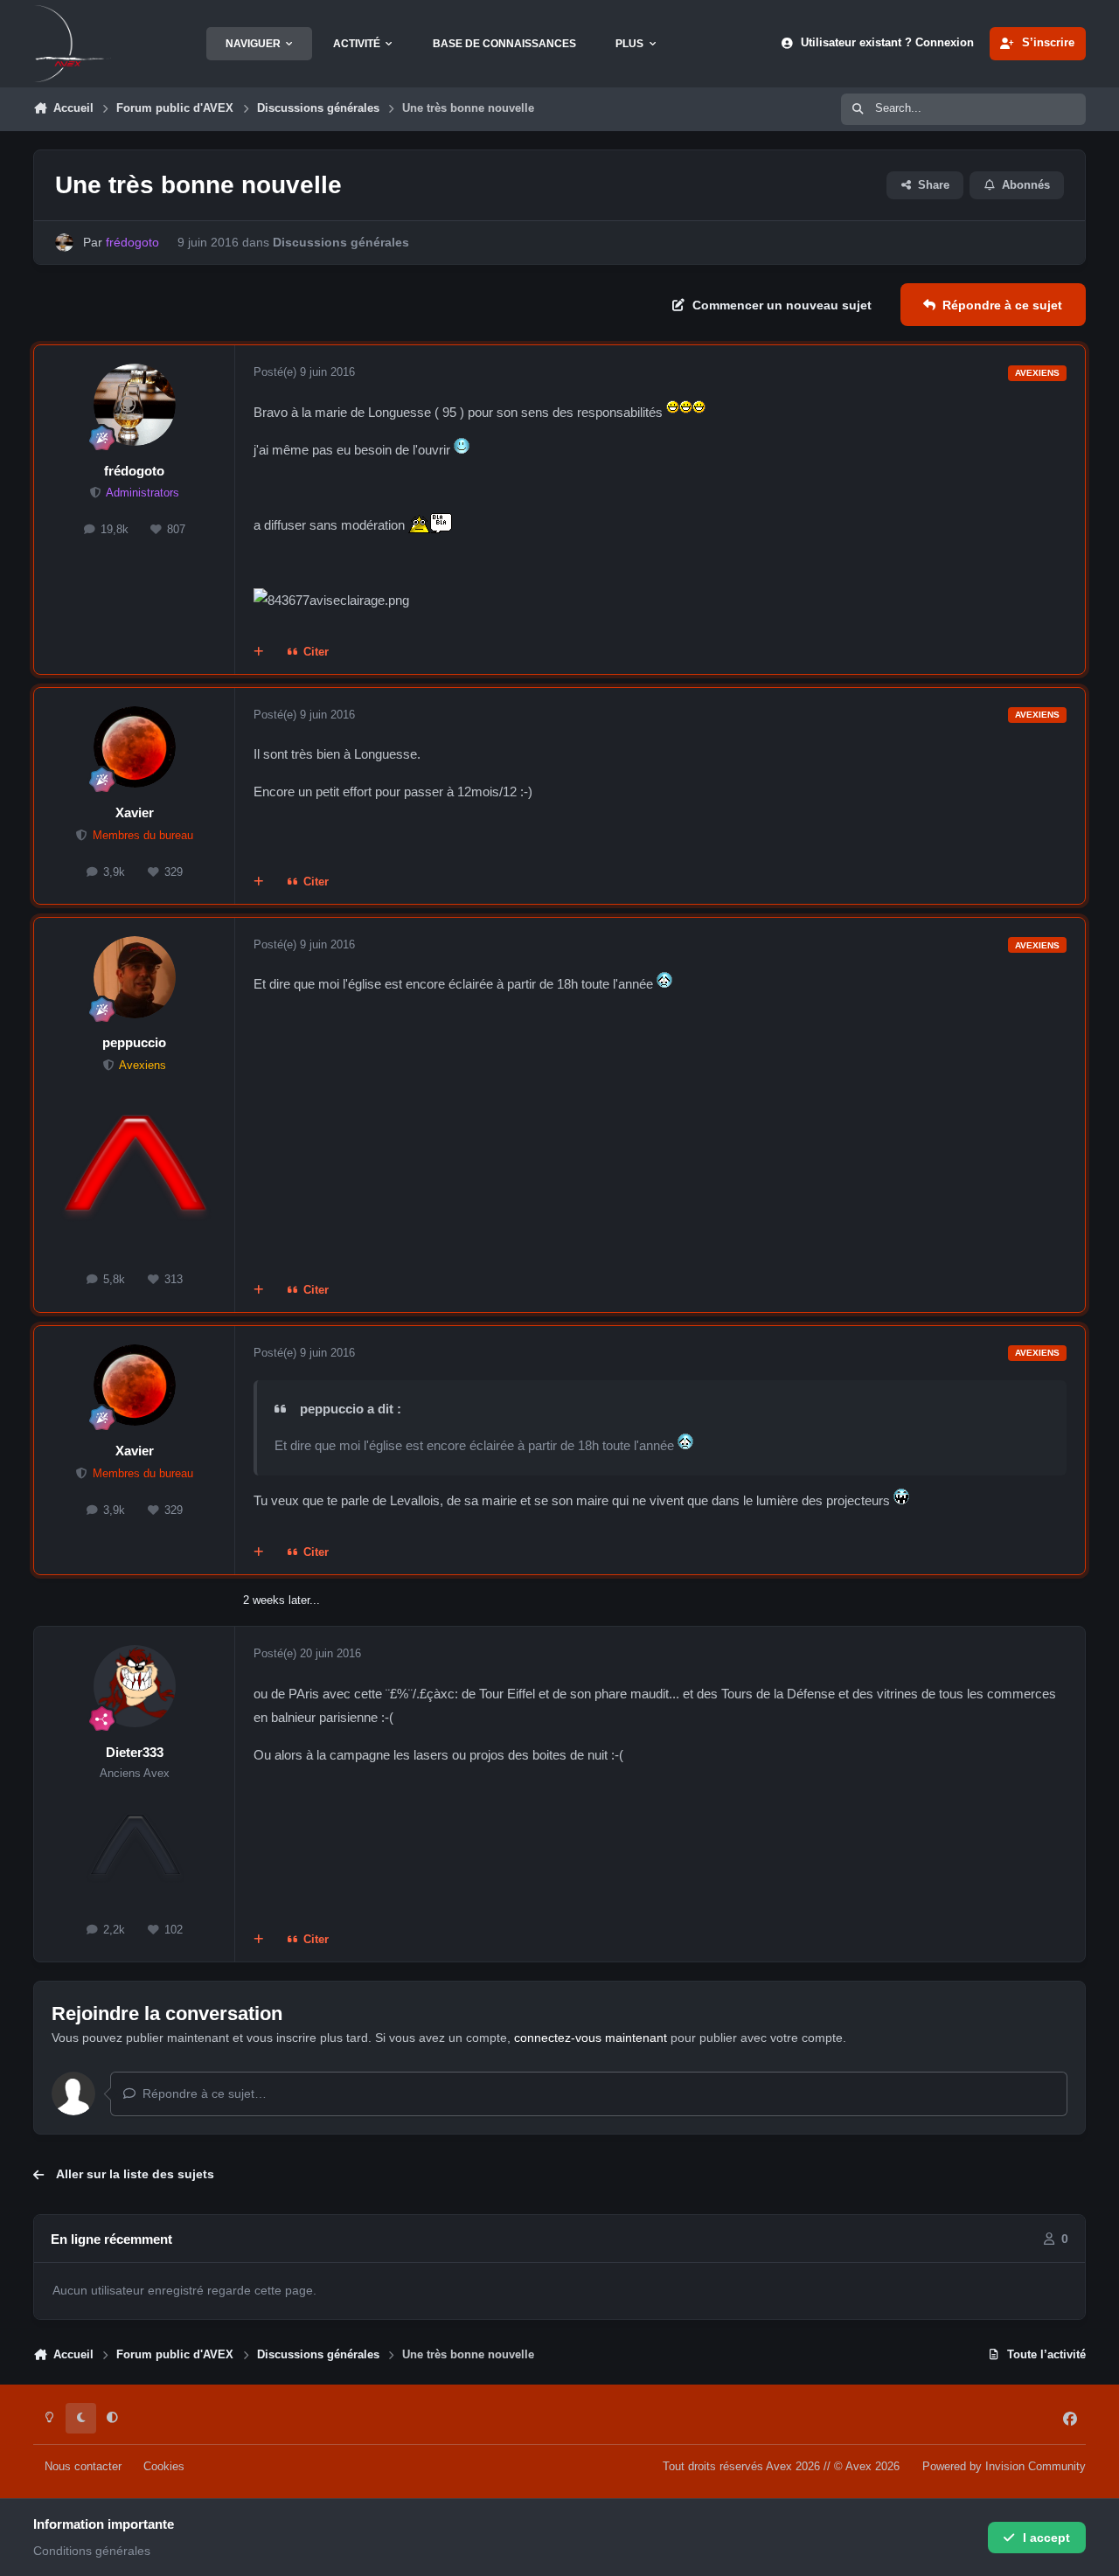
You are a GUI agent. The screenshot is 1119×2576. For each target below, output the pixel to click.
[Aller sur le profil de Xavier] (135, 747)
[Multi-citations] (259, 653)
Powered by (1004, 2467)
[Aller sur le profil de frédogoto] (64, 243)
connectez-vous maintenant (591, 2038)
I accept (1046, 2538)
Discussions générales (341, 242)
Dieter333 (135, 1752)
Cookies (164, 2467)
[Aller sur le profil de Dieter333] (135, 1686)
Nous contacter (83, 2467)
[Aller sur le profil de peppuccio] (135, 977)
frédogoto (134, 471)
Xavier (135, 812)
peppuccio (134, 1042)
